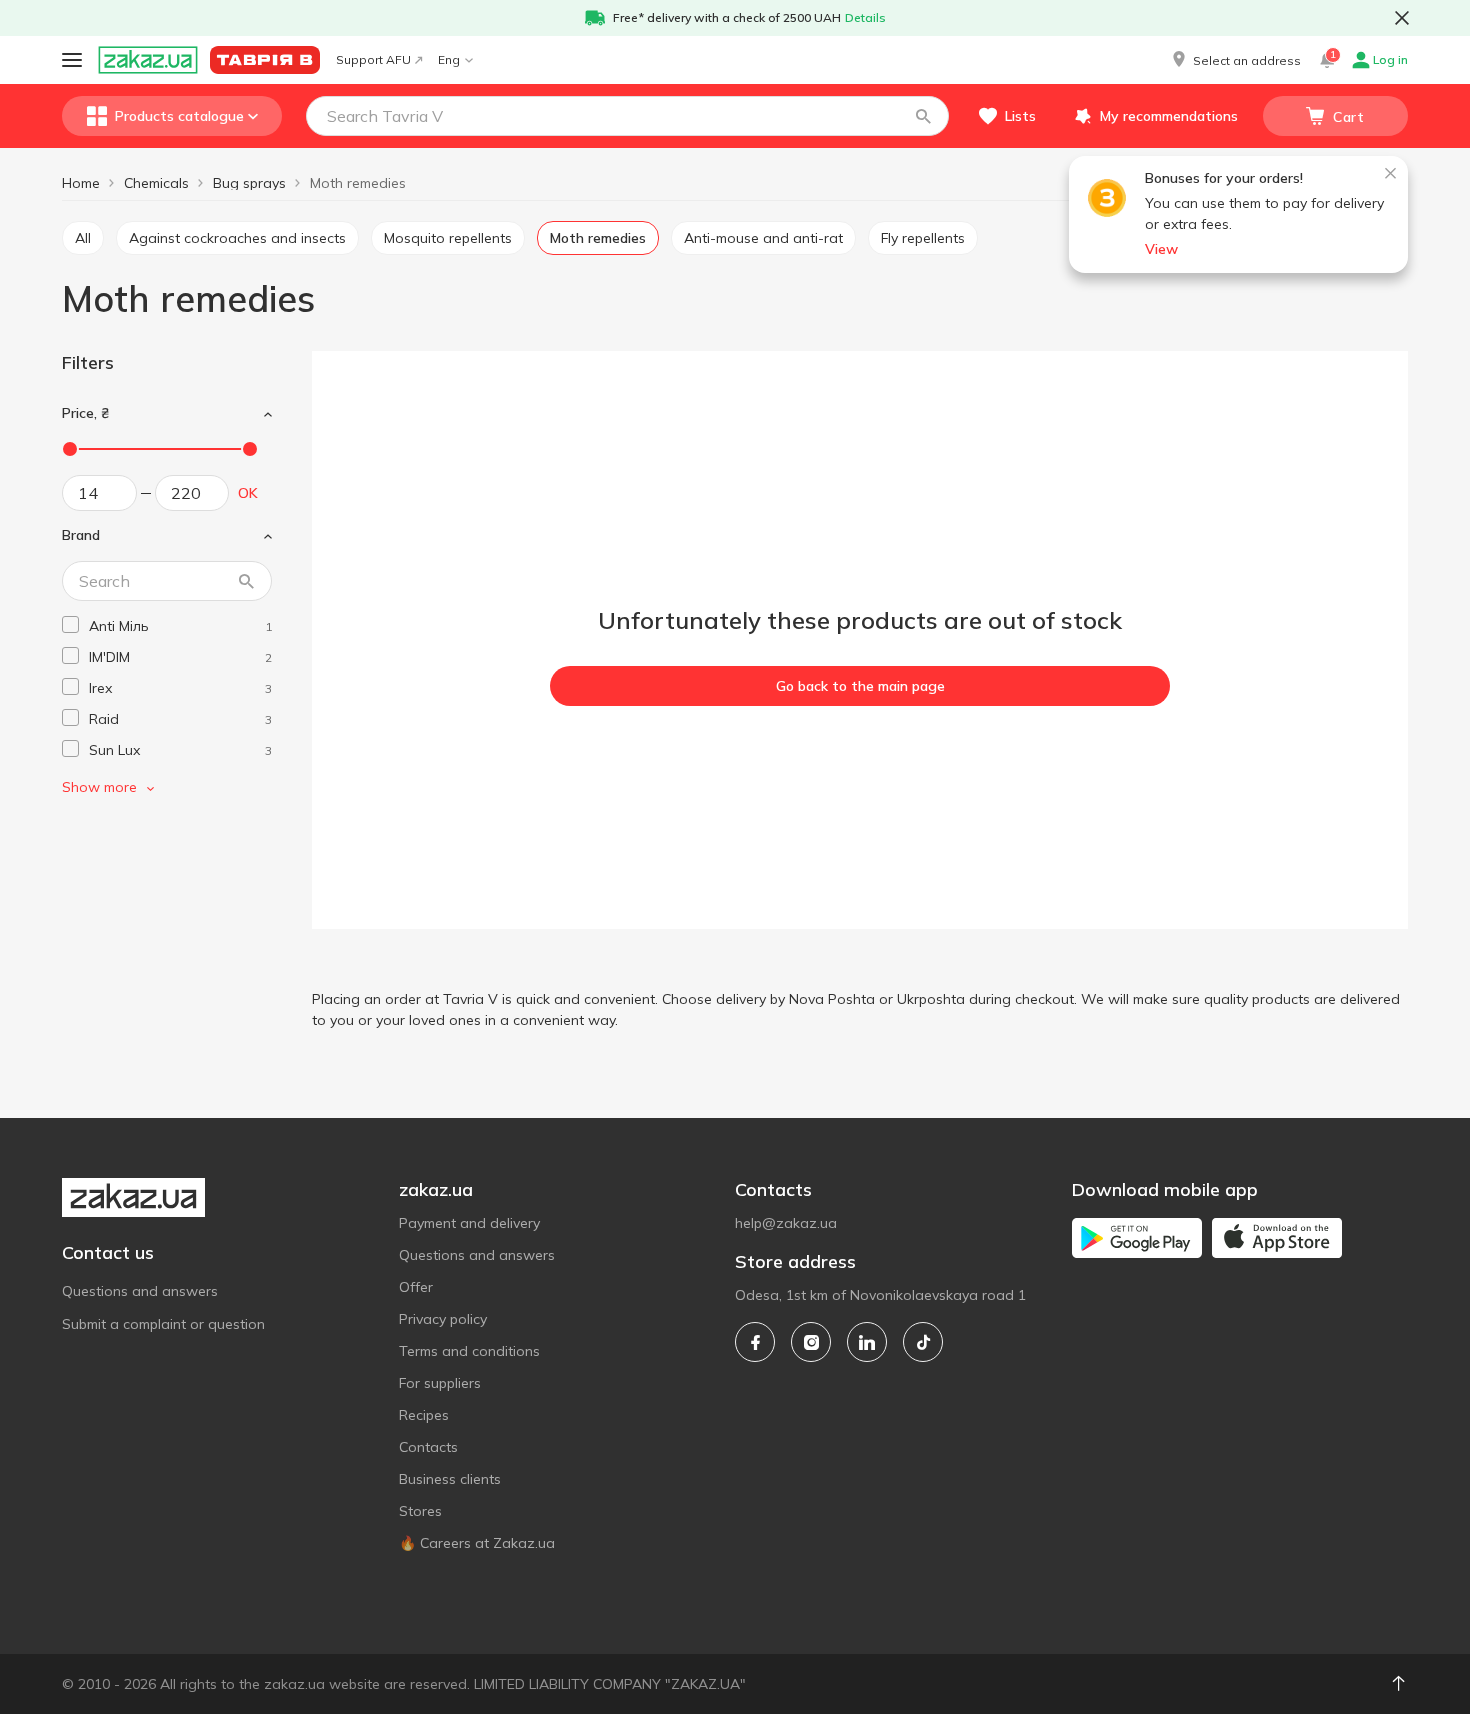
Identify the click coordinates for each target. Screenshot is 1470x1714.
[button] (1235, 60)
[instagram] (811, 1342)
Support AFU (373, 59)
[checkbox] (70, 624)
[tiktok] (923, 1342)
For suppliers (440, 1383)
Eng (449, 59)
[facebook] (755, 1342)
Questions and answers (140, 1291)
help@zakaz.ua (786, 1223)
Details (865, 17)
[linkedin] (867, 1342)
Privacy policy (443, 1319)
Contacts (428, 1447)
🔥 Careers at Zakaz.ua (477, 1543)
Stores (420, 1511)
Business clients (450, 1479)
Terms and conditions (469, 1351)
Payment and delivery (469, 1223)
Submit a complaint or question (163, 1324)
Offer (416, 1287)
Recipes (424, 1415)
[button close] (1402, 18)
